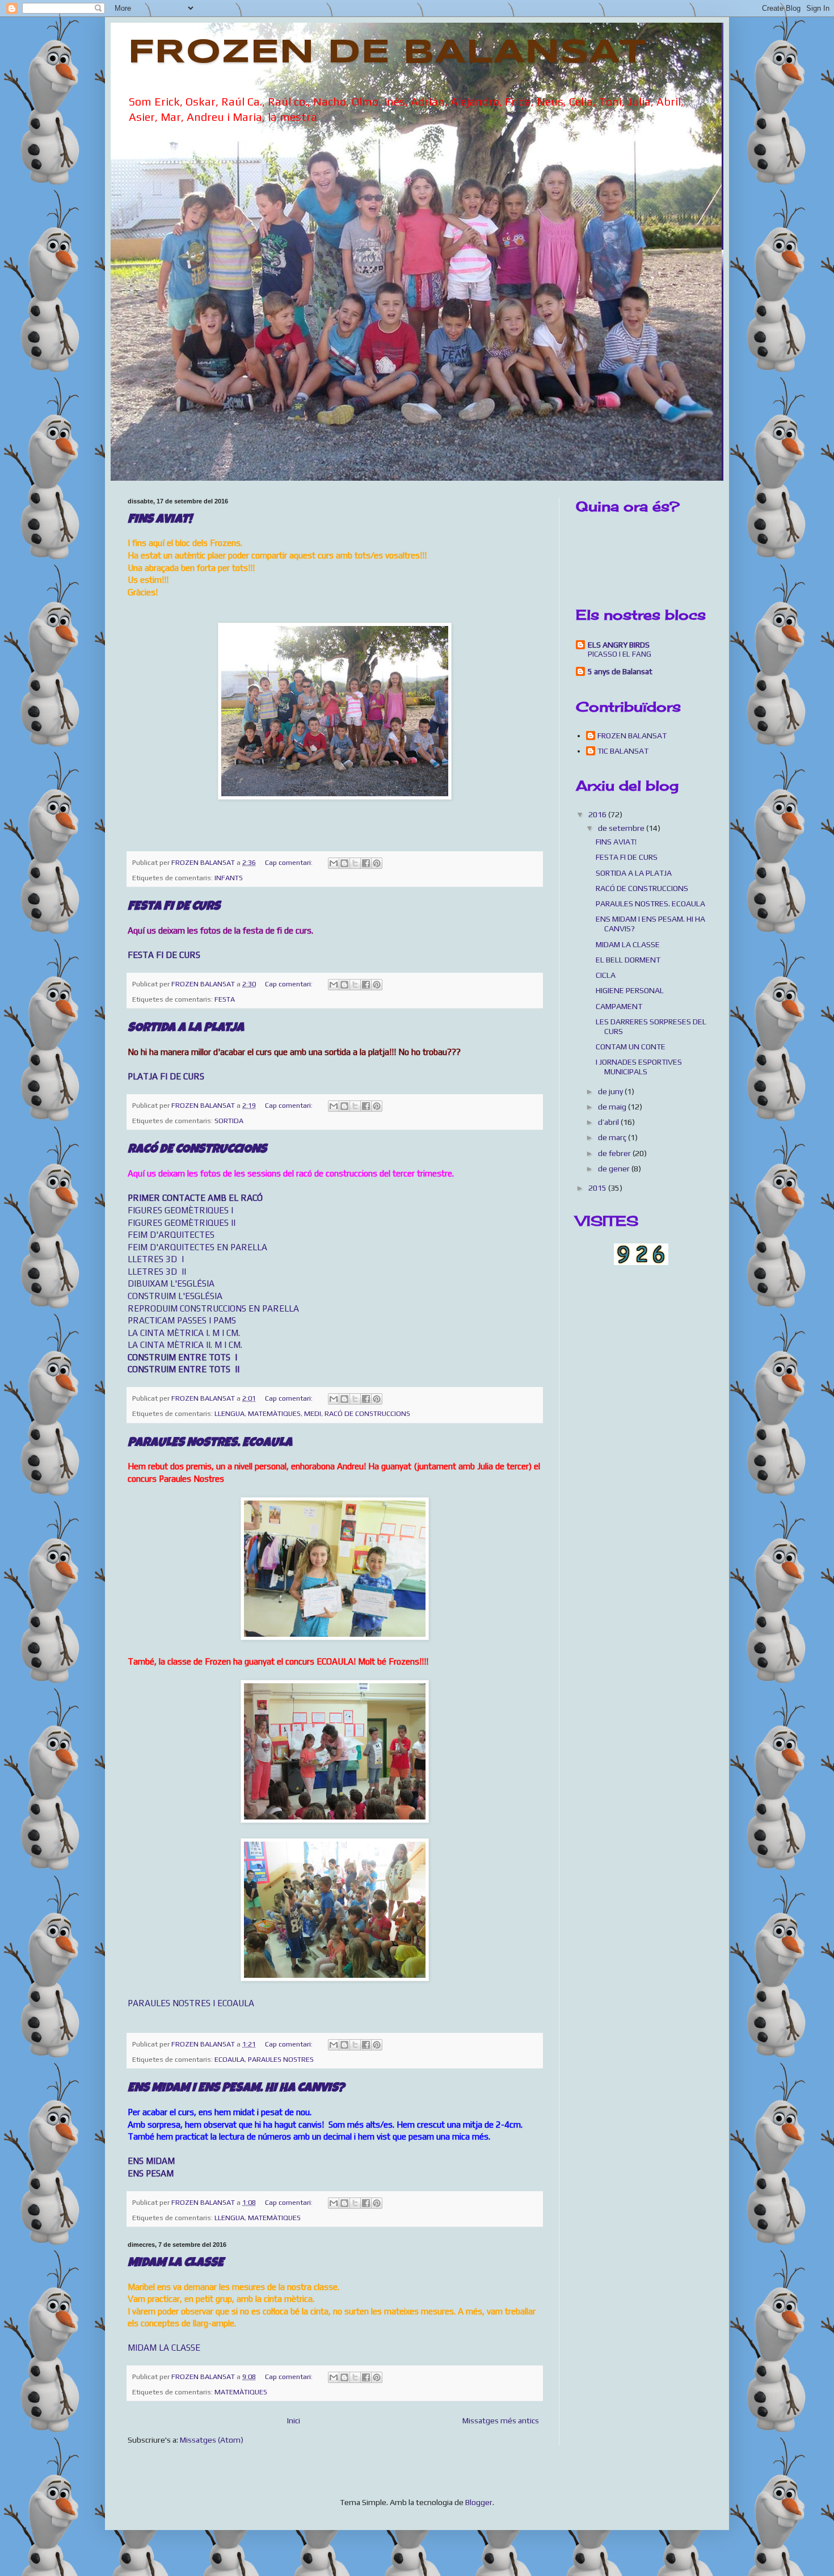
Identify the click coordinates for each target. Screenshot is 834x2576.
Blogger (479, 2502)
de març (613, 1137)
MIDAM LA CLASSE (176, 2264)
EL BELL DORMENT (628, 960)
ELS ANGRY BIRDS (619, 645)
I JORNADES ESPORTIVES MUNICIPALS (639, 1067)
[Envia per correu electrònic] (334, 863)
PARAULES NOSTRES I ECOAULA (191, 2003)
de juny (611, 1091)
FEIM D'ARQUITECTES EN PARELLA (197, 1247)
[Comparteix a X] (355, 863)
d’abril (609, 1122)
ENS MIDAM (151, 2161)
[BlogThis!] (344, 863)
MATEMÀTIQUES (274, 1413)
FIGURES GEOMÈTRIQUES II (182, 1223)
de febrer (615, 1153)
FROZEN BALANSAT (632, 736)
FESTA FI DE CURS (174, 907)
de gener (615, 1169)
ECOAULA (229, 2059)
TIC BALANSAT (623, 751)
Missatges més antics (501, 2420)
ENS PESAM (151, 2173)
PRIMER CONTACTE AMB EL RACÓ (195, 1198)
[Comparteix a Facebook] (366, 863)
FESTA (225, 999)
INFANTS (229, 878)
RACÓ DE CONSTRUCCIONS (197, 1150)
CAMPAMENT (619, 1006)
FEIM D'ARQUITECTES (171, 1235)
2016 (598, 814)
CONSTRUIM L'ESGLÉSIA (175, 1296)
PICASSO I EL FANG (620, 654)
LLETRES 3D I (156, 1259)
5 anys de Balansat (620, 671)
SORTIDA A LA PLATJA (186, 1029)
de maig (613, 1107)
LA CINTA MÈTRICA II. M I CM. (185, 1345)
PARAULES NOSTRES (281, 2059)
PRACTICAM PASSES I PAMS (182, 1320)
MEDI (313, 1413)
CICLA (606, 975)
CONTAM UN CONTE (631, 1047)
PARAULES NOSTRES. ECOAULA (210, 1444)
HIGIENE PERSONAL (630, 990)
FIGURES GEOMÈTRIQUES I (180, 1210)
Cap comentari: (290, 862)
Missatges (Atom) (212, 2440)
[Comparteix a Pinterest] (377, 863)
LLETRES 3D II (157, 1272)
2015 (598, 1188)
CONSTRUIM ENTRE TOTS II (184, 1369)
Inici (294, 2420)
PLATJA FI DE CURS (166, 1076)
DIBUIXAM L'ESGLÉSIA (171, 1283)
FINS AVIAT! (160, 520)
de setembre (622, 828)
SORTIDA (229, 1121)
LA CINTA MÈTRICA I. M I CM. (184, 1333)
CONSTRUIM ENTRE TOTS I (182, 1357)
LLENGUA (229, 1413)
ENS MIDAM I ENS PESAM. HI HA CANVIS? (236, 2089)
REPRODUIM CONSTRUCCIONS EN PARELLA (213, 1308)
